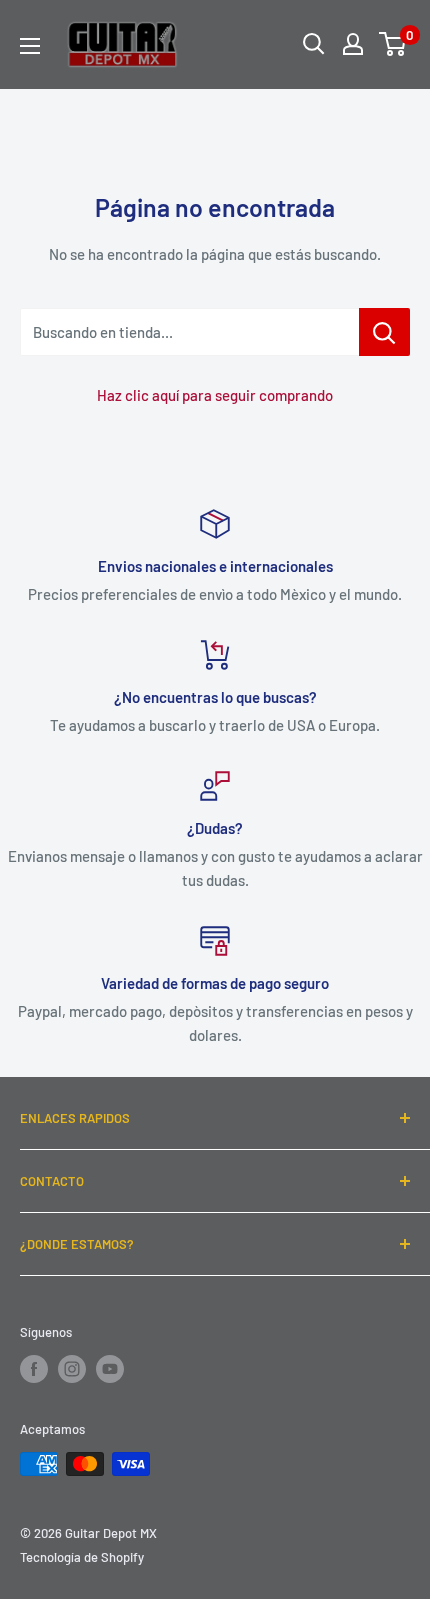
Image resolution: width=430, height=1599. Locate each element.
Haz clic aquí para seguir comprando (215, 395)
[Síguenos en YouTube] (110, 1369)
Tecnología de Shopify (82, 1557)
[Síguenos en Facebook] (34, 1369)
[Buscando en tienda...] (384, 332)
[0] (393, 44)
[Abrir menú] (30, 46)
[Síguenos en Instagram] (72, 1369)
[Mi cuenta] (353, 44)
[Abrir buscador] (314, 44)
